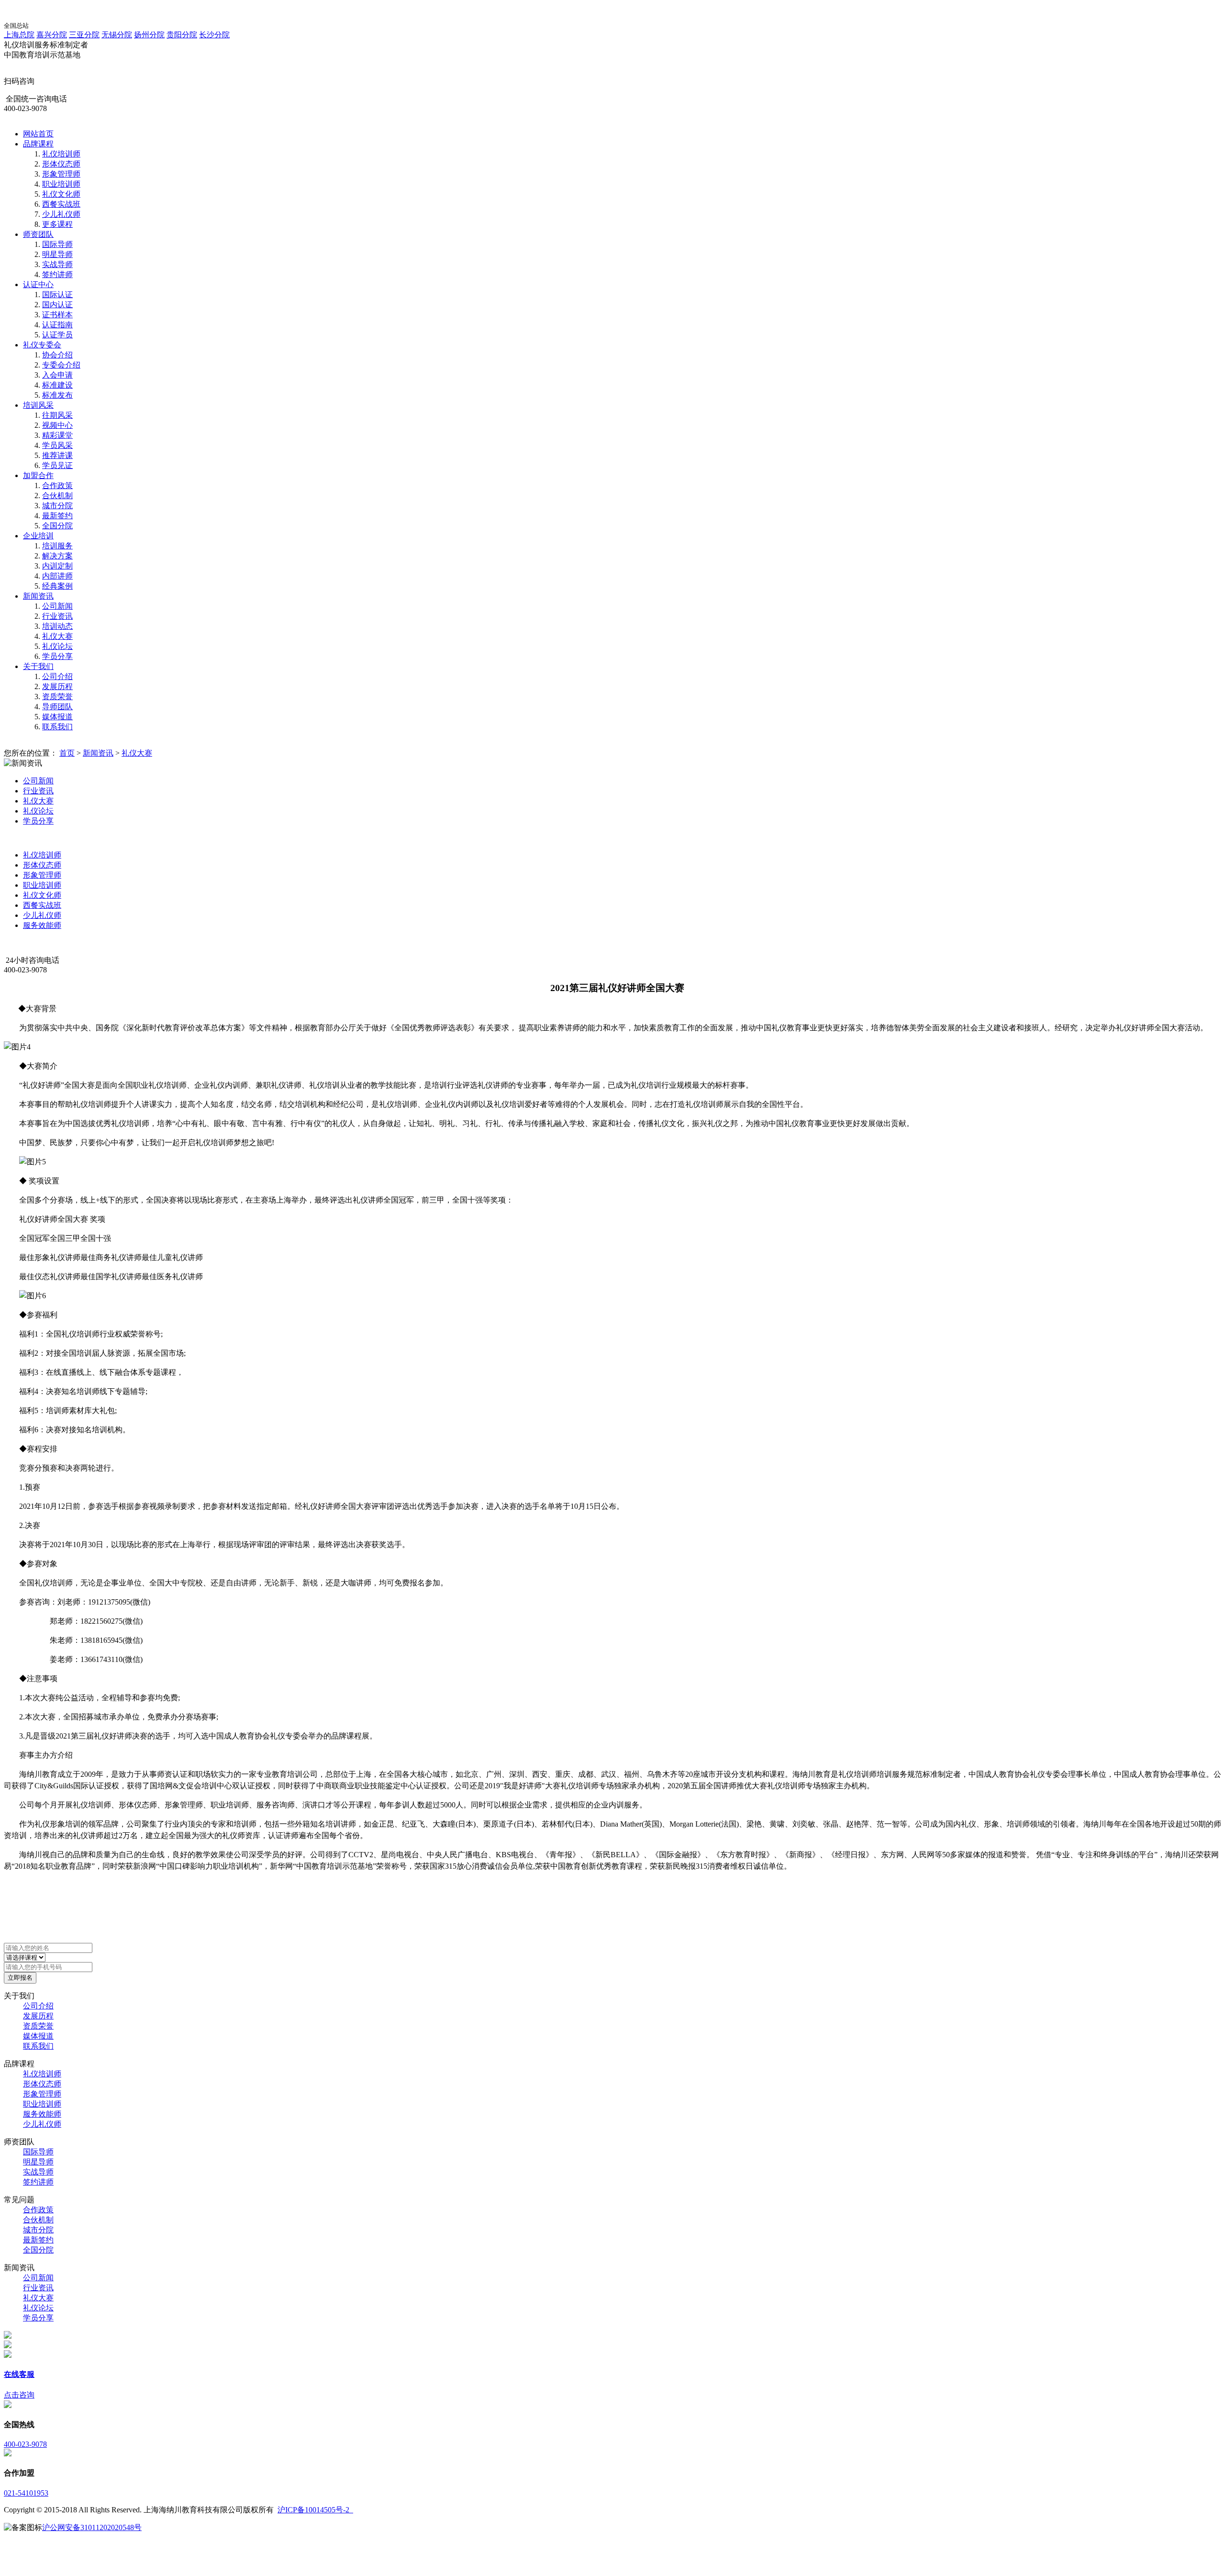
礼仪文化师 (61, 194)
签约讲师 (57, 274)
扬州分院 (149, 35)
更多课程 (57, 224)
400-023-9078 (25, 2444)
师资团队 (38, 234)
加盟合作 (38, 475)
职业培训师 (61, 184)
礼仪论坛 (57, 646)
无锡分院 (117, 35)
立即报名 (20, 1978)
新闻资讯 (38, 596)
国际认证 (57, 295)
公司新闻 (57, 606)
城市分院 (57, 506)
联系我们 (57, 727)
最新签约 (57, 516)
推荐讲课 (57, 455)
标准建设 (57, 385)
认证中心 (38, 284)
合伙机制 (57, 496)
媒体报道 (57, 717)
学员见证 (57, 465)
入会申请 (57, 375)
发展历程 (57, 686)
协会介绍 (57, 355)
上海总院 (19, 35)
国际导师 (57, 244)
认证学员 (57, 335)
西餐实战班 (61, 204)
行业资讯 (57, 616)
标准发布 (57, 395)
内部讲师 (57, 576)
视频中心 (57, 425)
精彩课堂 (57, 435)
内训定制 (57, 566)
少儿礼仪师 (61, 214)
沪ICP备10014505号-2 (315, 2510)
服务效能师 (42, 925)
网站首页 (38, 134)
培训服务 (57, 546)
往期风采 (57, 415)
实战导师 (57, 264)
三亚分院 (84, 35)
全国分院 (57, 526)
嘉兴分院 (52, 35)
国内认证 (57, 305)
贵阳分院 (182, 35)
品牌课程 (38, 144)
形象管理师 (61, 174)
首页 (67, 753)
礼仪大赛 (57, 636)
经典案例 (57, 586)
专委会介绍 (61, 365)
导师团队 (57, 707)
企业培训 (38, 536)
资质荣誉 (57, 697)
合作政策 (57, 485)
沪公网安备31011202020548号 (92, 2527)
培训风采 (38, 405)
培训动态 (57, 626)
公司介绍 (57, 676)
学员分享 (57, 656)
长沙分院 (214, 35)
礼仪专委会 (42, 345)
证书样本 (57, 315)
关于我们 (38, 666)
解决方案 (57, 556)
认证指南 (57, 325)
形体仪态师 (61, 164)
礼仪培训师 (61, 154)
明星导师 (57, 254)
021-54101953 (26, 2493)
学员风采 (57, 445)
